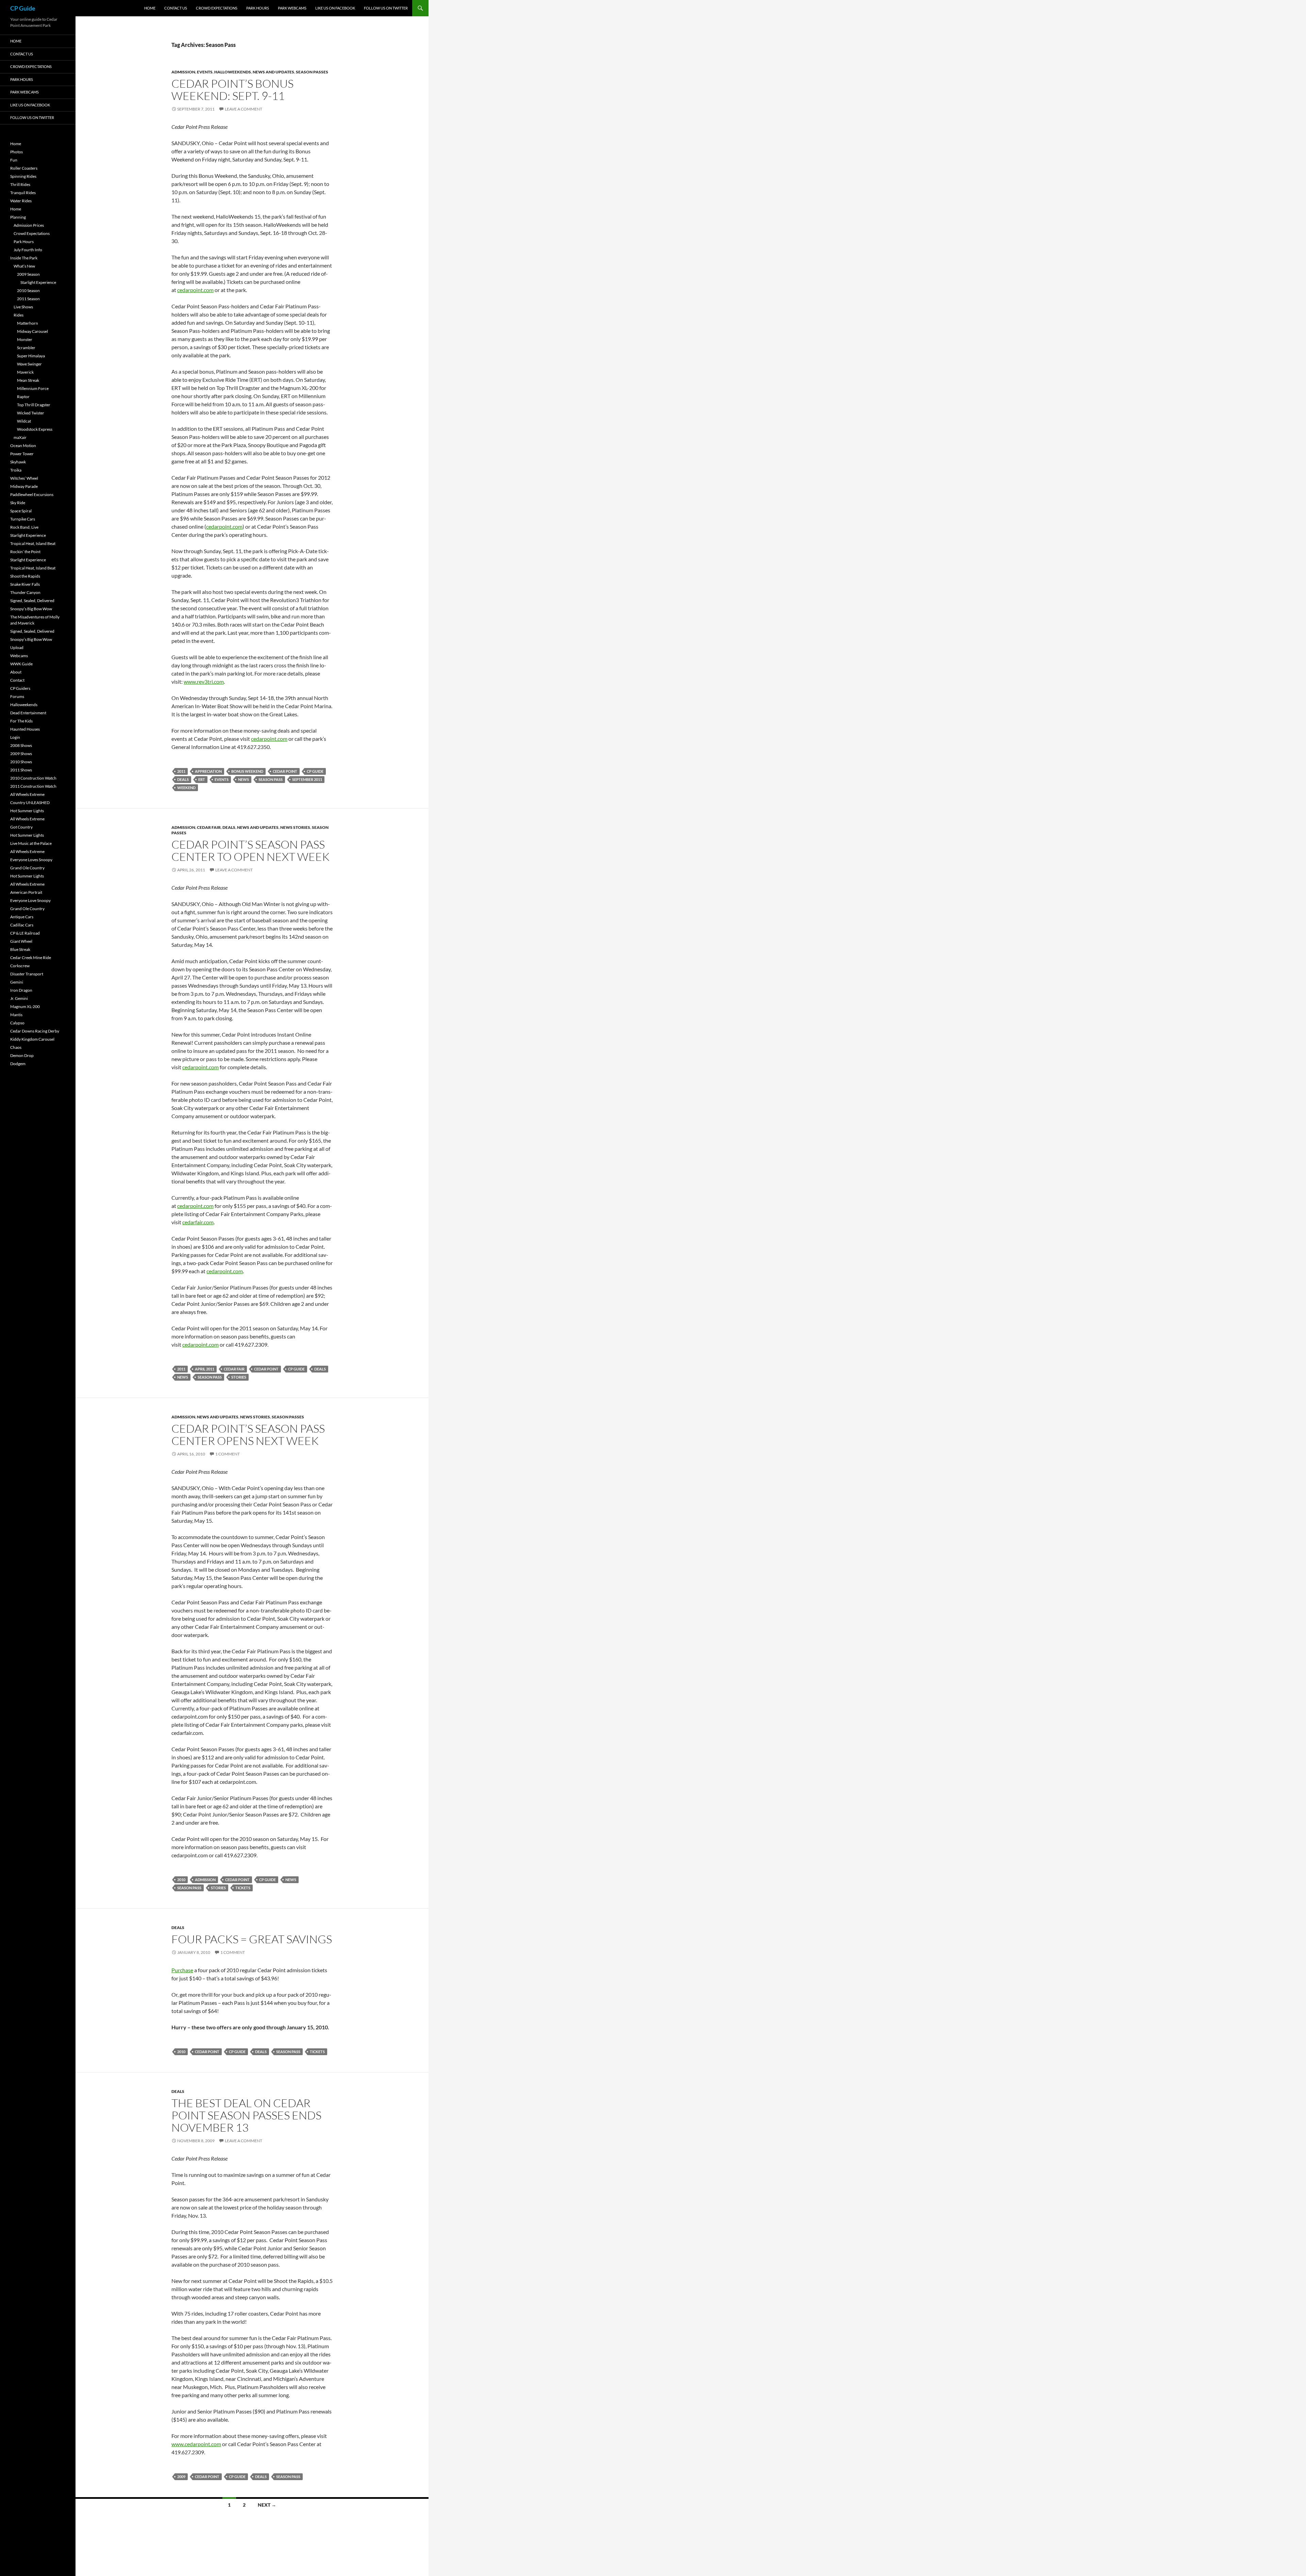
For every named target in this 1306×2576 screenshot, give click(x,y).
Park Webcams (292, 8)
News (244, 779)
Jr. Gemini (19, 998)
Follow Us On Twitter (386, 8)
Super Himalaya (31, 356)
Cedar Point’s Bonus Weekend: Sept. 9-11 (232, 90)
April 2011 (205, 1369)
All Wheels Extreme (27, 794)
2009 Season (28, 274)
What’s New (24, 266)
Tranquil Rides (23, 193)
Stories (239, 1377)
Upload (17, 647)
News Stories (295, 827)
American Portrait (26, 892)
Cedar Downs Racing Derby (35, 1031)
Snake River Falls (25, 584)
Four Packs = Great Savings (252, 1939)
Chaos (16, 1047)
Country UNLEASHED (30, 803)
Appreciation (208, 771)
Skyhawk (18, 462)
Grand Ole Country (27, 868)
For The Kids (21, 721)
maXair (20, 437)
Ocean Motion (23, 446)
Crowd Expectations (217, 8)
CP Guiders (20, 688)
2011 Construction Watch (33, 786)
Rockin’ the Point (25, 552)
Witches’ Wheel (24, 478)
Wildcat (24, 421)
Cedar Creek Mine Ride (31, 958)
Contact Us (176, 8)
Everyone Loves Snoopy (31, 860)
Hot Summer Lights (27, 811)
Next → (267, 2505)
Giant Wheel (21, 941)
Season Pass (271, 779)
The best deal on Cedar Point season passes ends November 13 (246, 2115)
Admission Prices (29, 225)
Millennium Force (33, 388)
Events (205, 72)
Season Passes (312, 72)
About (16, 672)
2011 (181, 771)
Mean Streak (28, 380)
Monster (25, 339)
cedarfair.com (198, 1222)
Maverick (25, 372)
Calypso (17, 1023)
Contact (17, 680)
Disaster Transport (27, 974)
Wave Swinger (29, 364)
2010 (181, 1880)
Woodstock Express (35, 429)
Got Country (21, 827)
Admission (183, 72)
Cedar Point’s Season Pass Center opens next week (248, 1435)
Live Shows (23, 307)
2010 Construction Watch (33, 778)
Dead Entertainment (28, 713)
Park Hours (258, 8)
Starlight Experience (38, 282)
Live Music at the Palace (31, 843)
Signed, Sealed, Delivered (32, 601)
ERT (202, 779)
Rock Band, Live (24, 527)
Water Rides (21, 201)
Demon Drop (22, 1055)
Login (15, 737)
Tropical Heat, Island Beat (33, 543)
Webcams (19, 656)
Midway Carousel (32, 331)
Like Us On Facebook (335, 8)
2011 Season (28, 299)
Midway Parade (24, 486)
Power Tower (22, 454)
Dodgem (18, 1064)
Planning (18, 217)
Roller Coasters (24, 168)
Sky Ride (18, 503)
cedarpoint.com (195, 290)
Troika (16, 470)
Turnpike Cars (23, 519)
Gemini (17, 982)
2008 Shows (21, 745)
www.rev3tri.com (204, 681)
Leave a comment (244, 109)
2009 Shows (21, 754)
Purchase (182, 1970)
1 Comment (228, 1454)
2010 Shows (21, 762)
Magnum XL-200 (25, 1006)
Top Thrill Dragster (34, 405)
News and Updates (273, 72)
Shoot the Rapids (25, 576)
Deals (183, 779)
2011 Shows (21, 770)
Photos (16, 152)
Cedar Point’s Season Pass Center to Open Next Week (250, 850)
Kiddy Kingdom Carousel (32, 1039)
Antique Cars (22, 917)
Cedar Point (285, 771)
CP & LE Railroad (25, 933)
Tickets (243, 1888)
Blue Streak (20, 949)
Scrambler (26, 348)
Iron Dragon (21, 990)
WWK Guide (21, 664)
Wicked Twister (31, 413)
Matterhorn (28, 323)
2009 (181, 2477)
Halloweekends (233, 72)
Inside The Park (24, 258)
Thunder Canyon (25, 592)
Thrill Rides (20, 184)
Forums (17, 696)
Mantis (16, 1015)
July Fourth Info (28, 250)
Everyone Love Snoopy (30, 900)
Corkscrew (20, 966)
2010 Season (28, 291)
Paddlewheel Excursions (32, 494)
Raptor (23, 397)
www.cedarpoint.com (196, 2444)
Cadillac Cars (22, 925)
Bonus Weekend (247, 771)
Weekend (186, 788)
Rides (19, 315)
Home (150, 8)
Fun (14, 160)
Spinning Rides (23, 176)
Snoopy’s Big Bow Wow (31, 609)
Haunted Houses (25, 729)
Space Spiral (21, 511)
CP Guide (23, 8)
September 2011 (307, 779)
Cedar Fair (209, 827)
